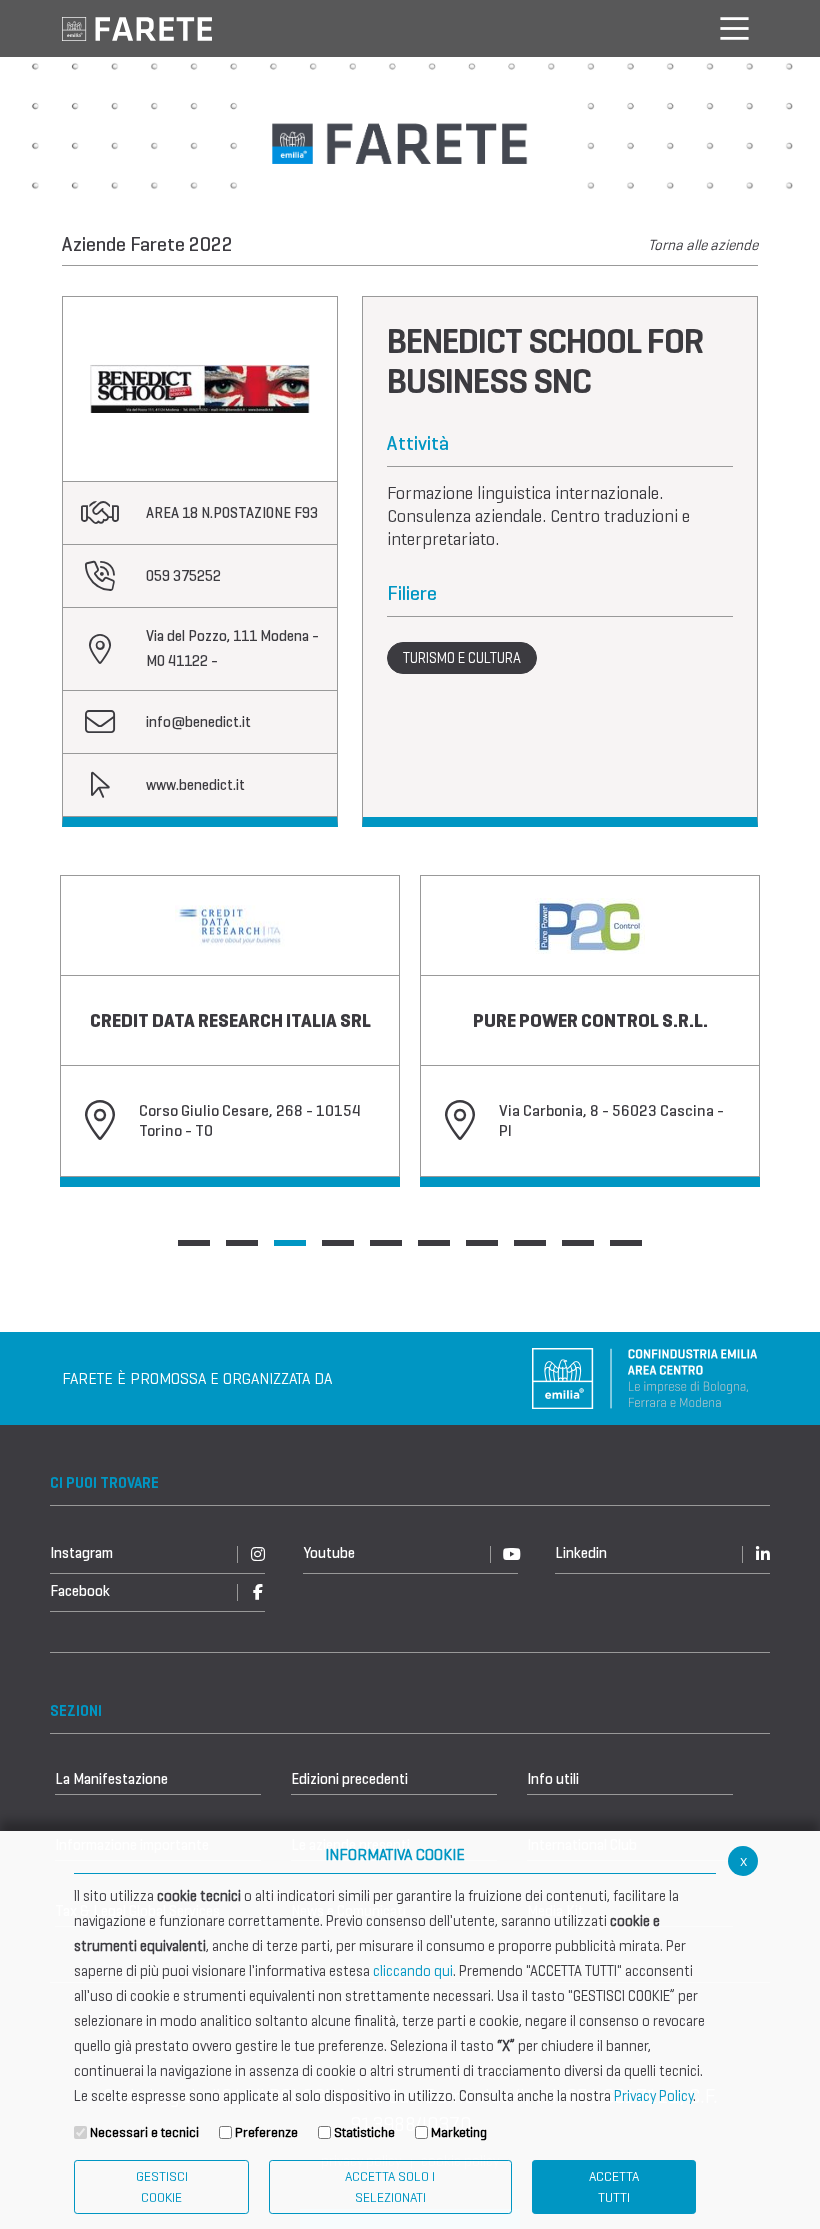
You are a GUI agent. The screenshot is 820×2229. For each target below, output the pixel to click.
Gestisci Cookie (162, 2187)
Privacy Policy (653, 2096)
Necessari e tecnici (144, 2132)
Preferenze (266, 2132)
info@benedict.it (198, 722)
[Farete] (137, 27)
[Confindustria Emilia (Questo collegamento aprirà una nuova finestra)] (645, 1376)
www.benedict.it (195, 785)
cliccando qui (413, 1971)
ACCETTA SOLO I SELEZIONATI (390, 2187)
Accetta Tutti (614, 2187)
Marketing (459, 2132)
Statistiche (364, 2132)
